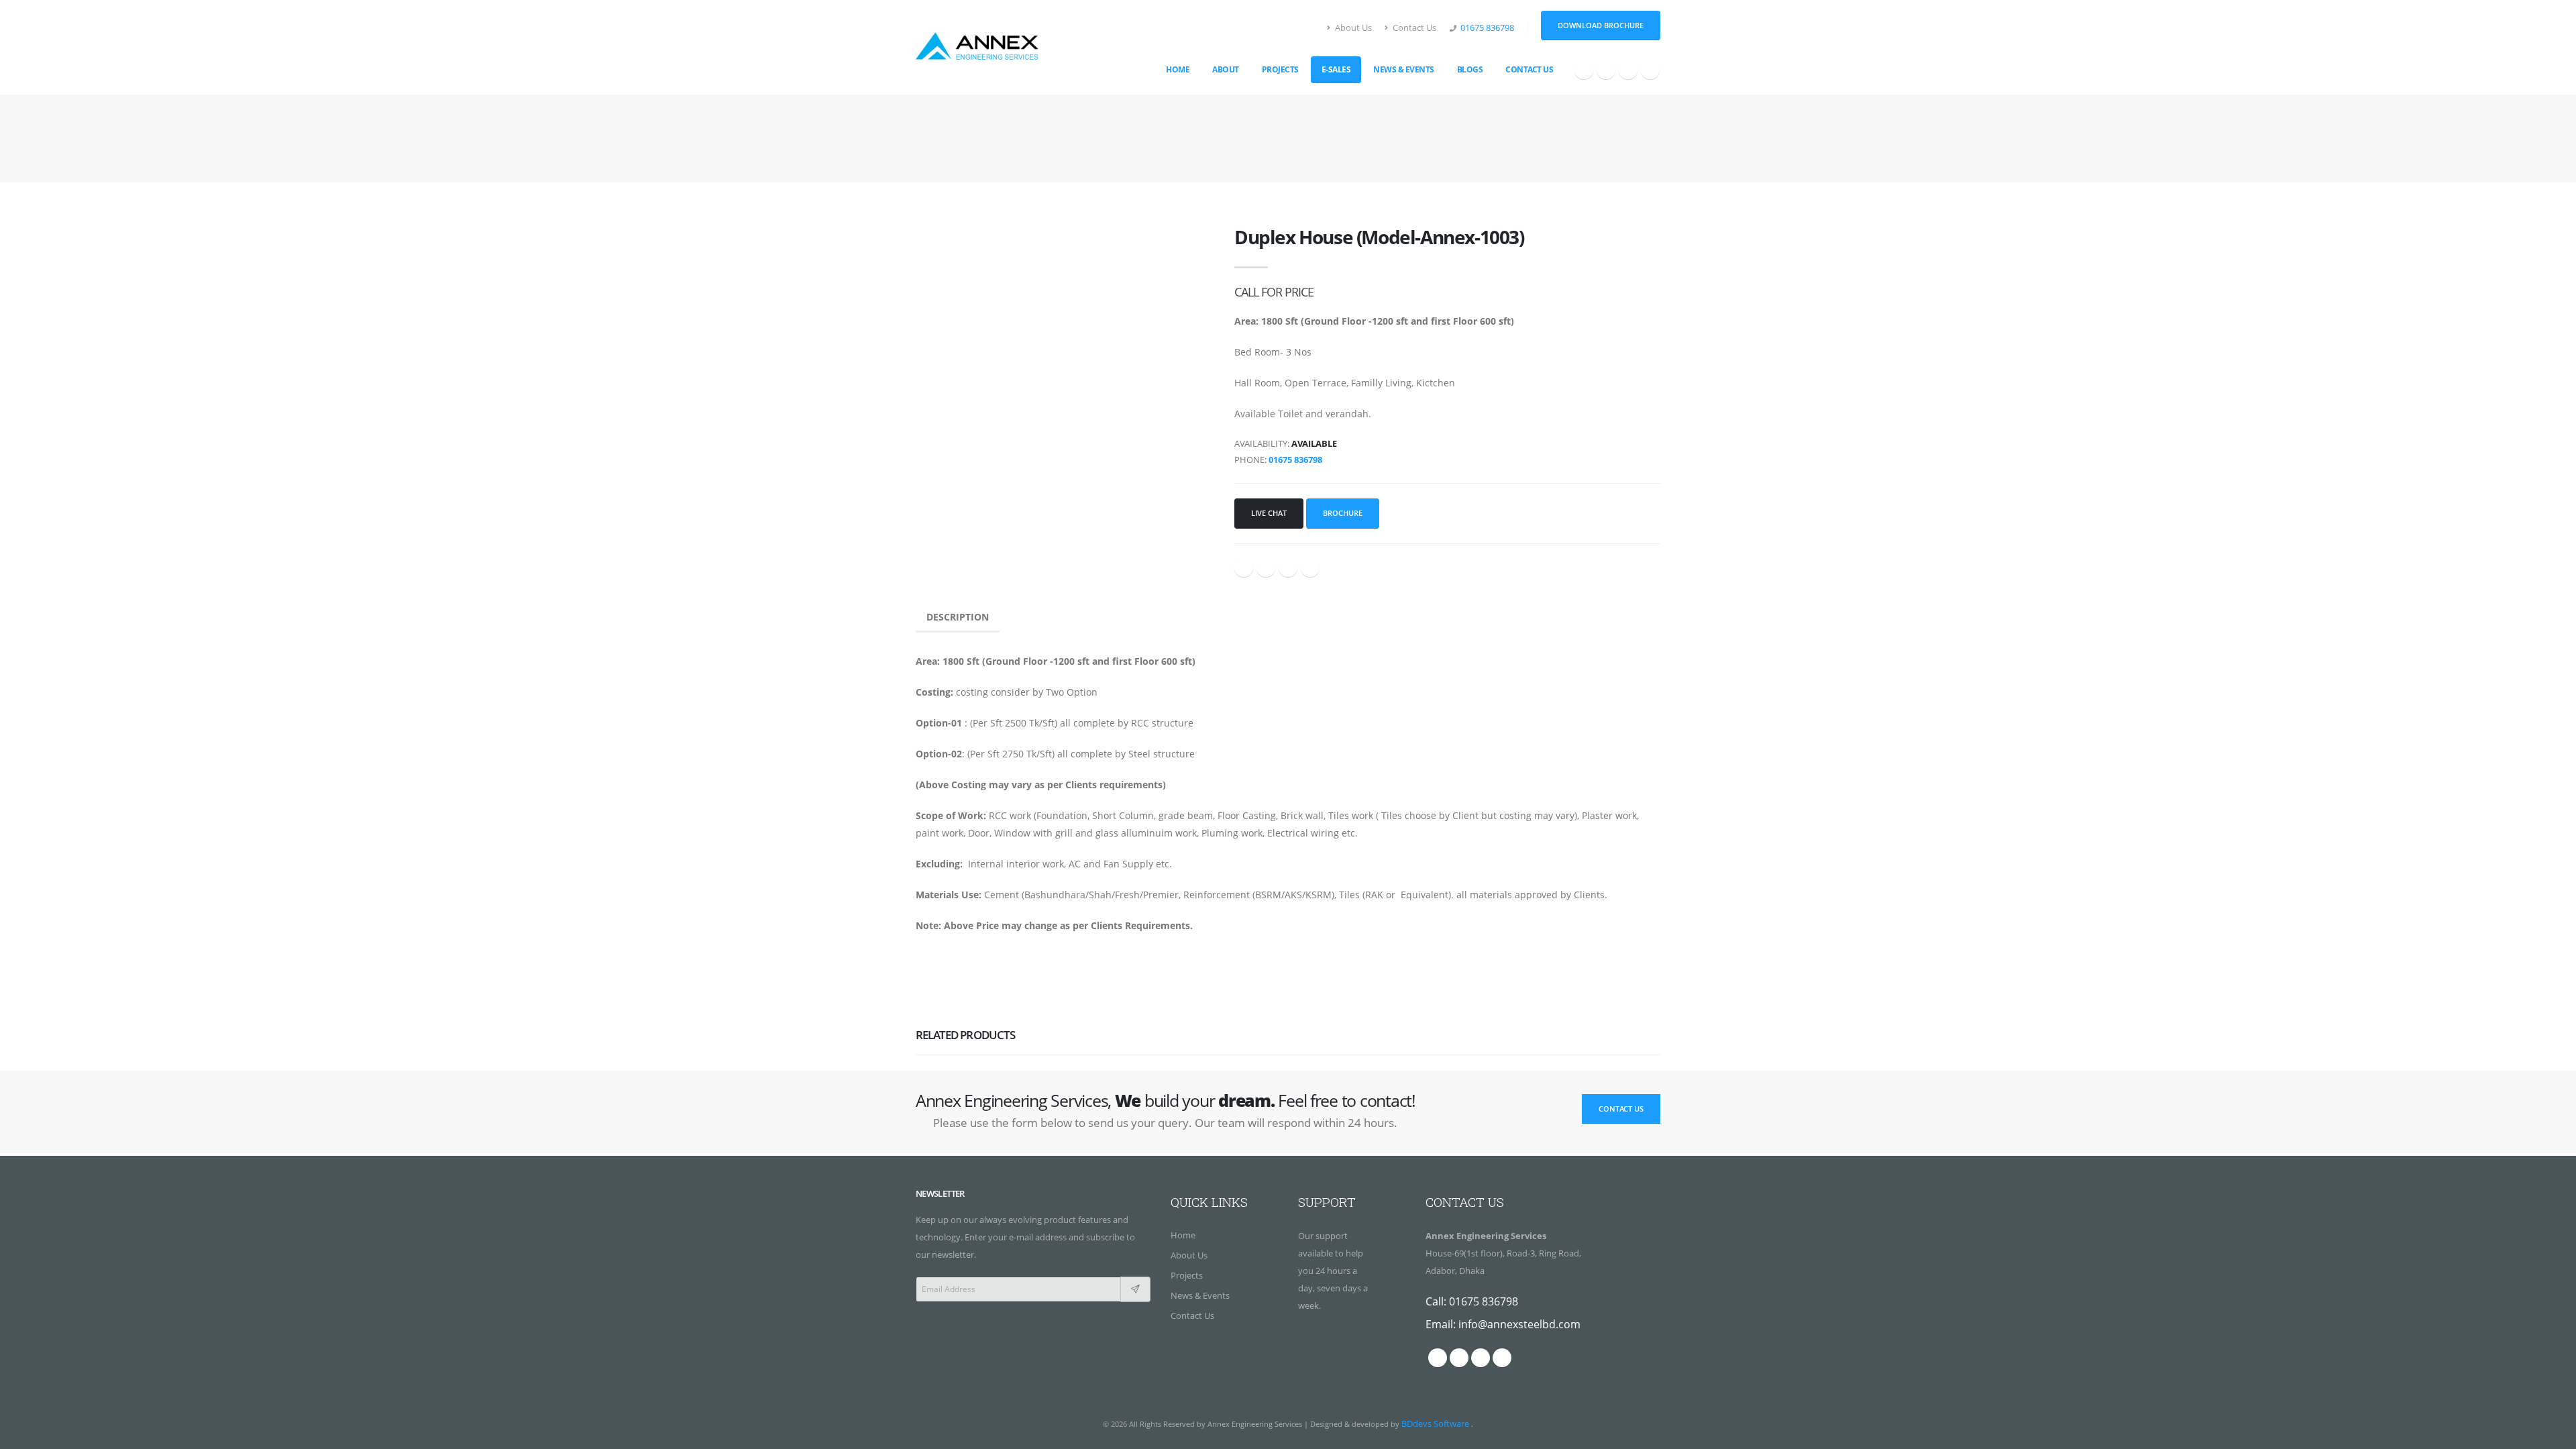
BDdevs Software (1436, 1424)
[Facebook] (1584, 70)
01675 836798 (1487, 28)
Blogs (1470, 69)
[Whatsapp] (1606, 70)
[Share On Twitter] (1288, 568)
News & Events (1404, 69)
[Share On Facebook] (1244, 568)
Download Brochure (1601, 25)
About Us (1352, 28)
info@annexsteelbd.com (1519, 1324)
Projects (1280, 69)
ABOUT (1226, 69)
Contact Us (1413, 28)
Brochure (1343, 513)
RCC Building (1255, 139)
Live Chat (1269, 513)
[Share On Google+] (1266, 568)
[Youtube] (1650, 70)
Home (1178, 69)
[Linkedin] (1628, 70)
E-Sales (1336, 69)
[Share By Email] (1310, 568)
